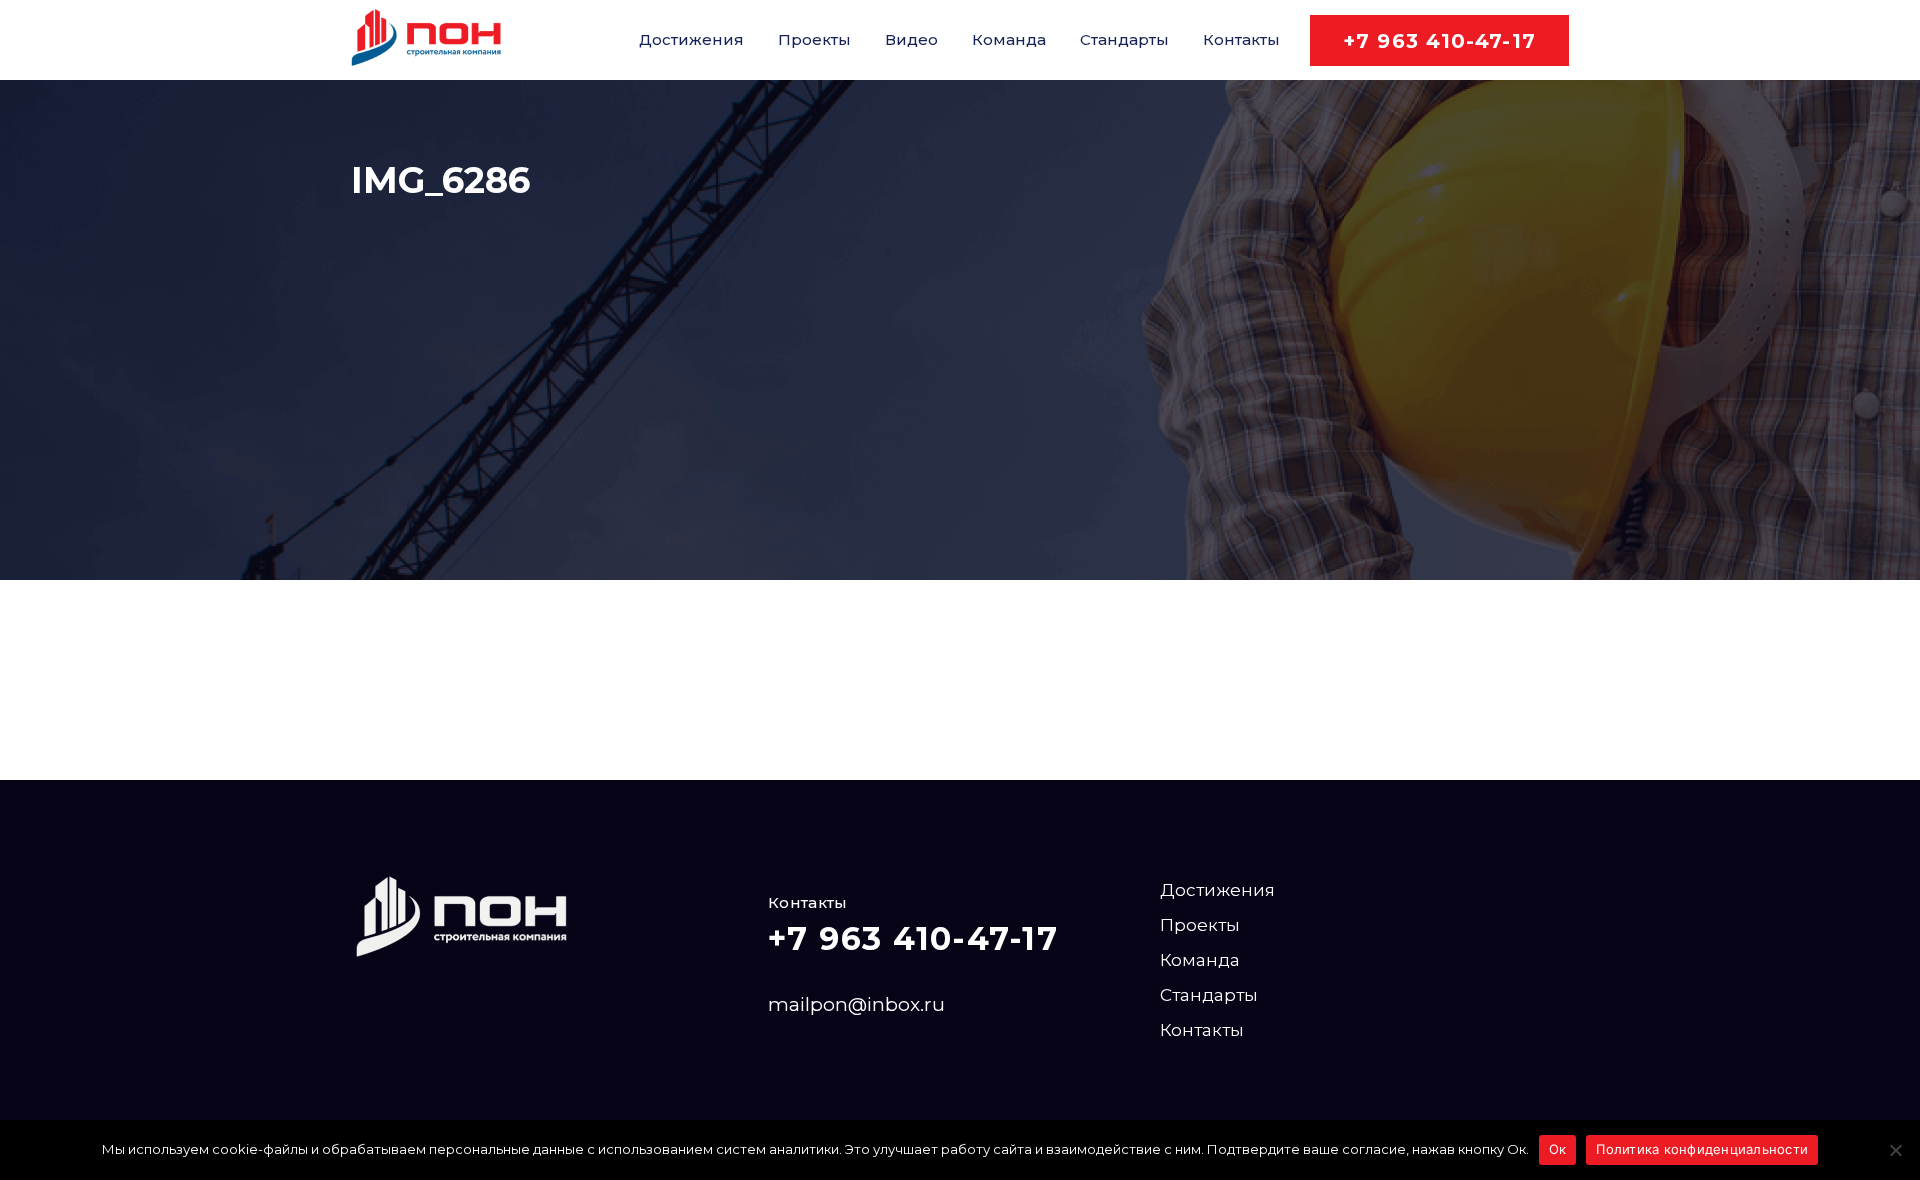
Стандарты (1124, 39)
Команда (1009, 39)
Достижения (691, 39)
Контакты (1241, 39)
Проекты (814, 39)
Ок (1558, 1149)
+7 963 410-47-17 (1439, 41)
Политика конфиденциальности (1702, 1149)
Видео (911, 39)
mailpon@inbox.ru (856, 1004)
